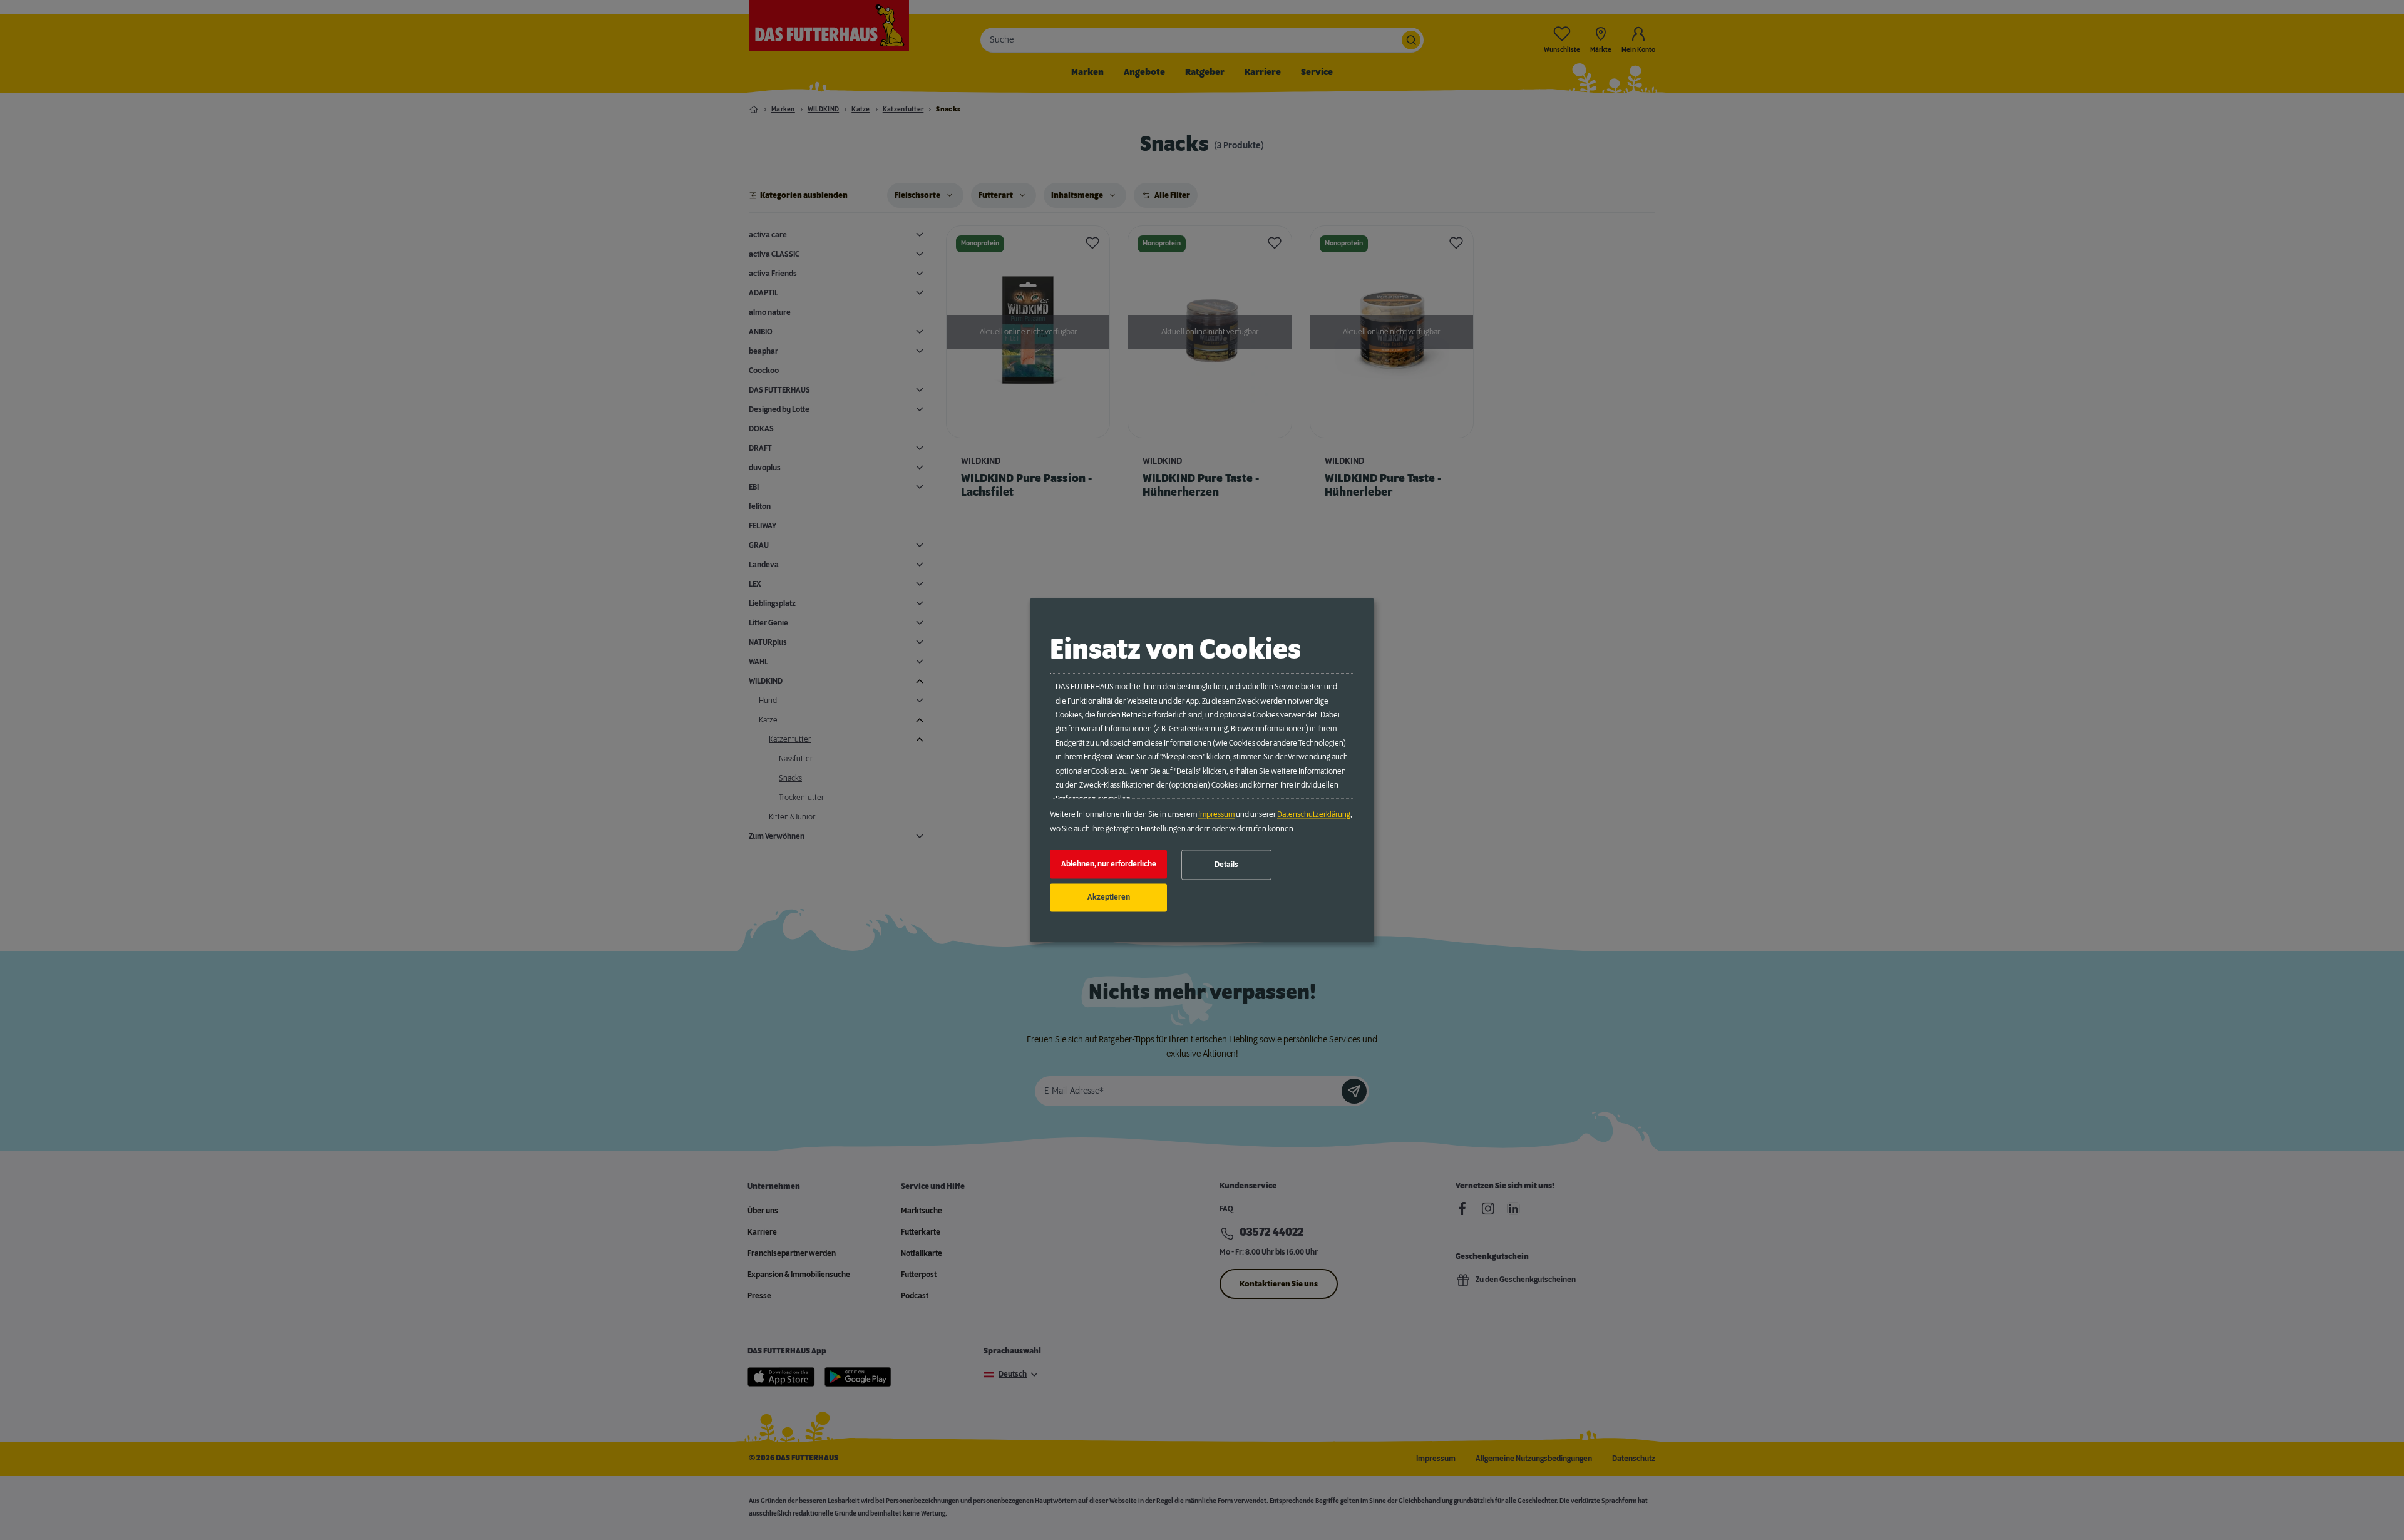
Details (1226, 865)
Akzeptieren (1109, 898)
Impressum (1216, 815)
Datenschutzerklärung (1314, 815)
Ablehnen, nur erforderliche (1109, 864)
